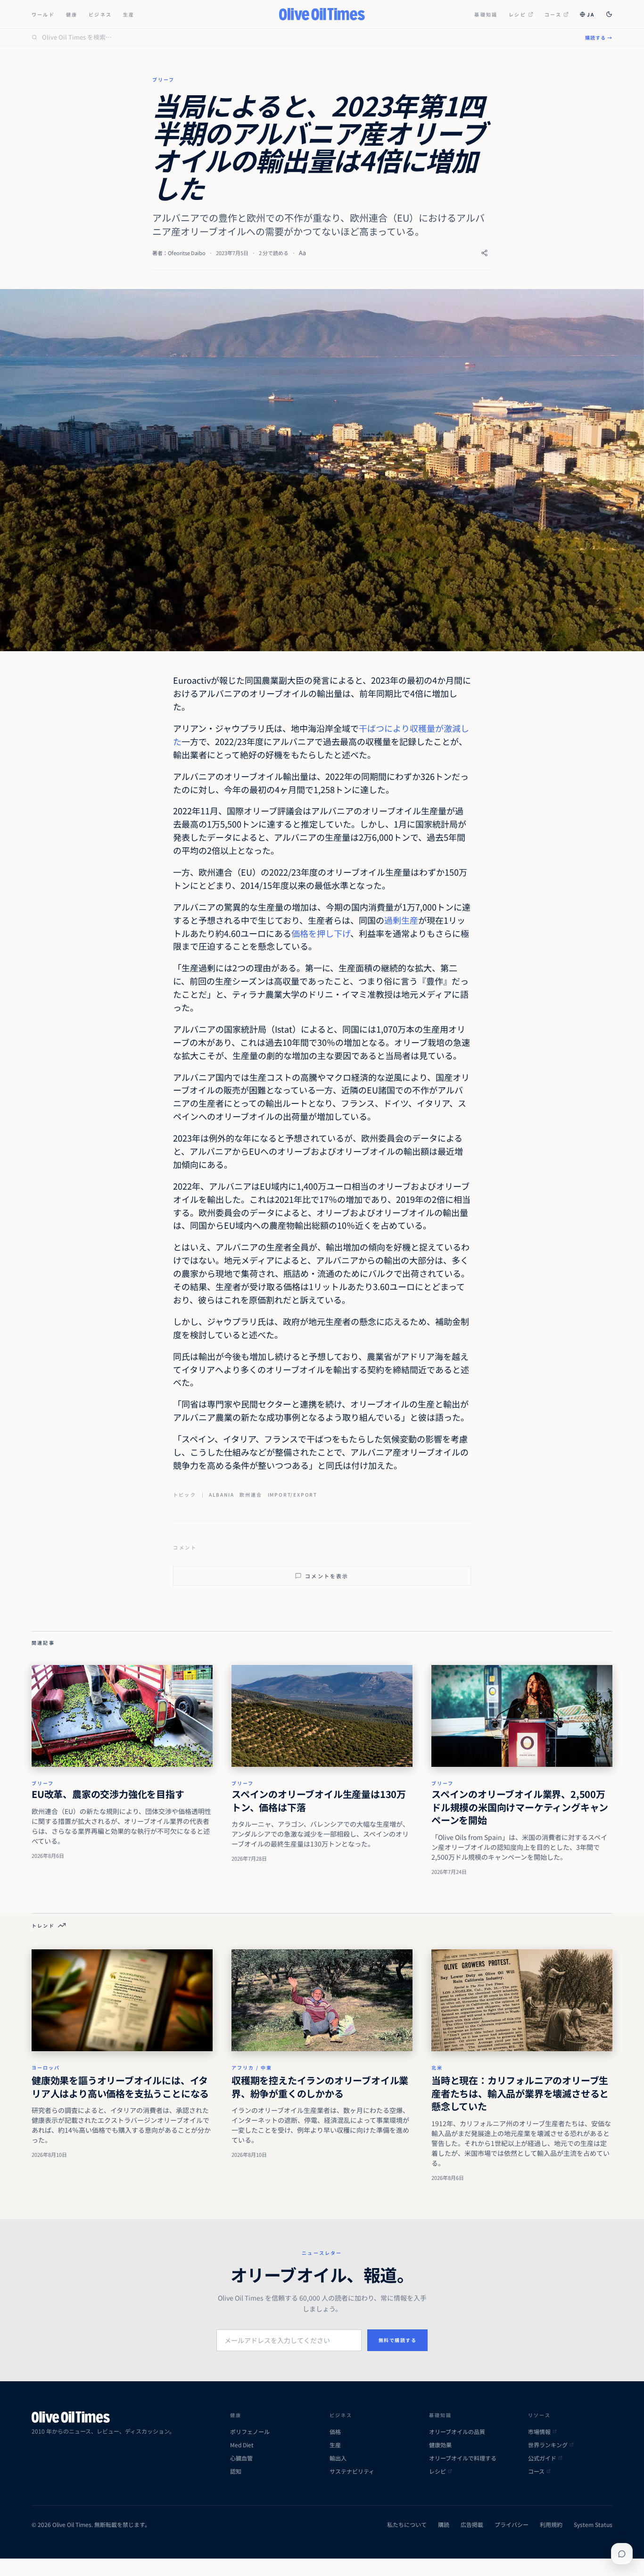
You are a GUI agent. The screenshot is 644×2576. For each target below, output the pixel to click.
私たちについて (407, 2525)
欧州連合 (251, 1495)
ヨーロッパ (46, 2067)
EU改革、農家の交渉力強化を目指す (108, 1794)
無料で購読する (398, 2340)
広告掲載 (472, 2525)
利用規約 (551, 2525)
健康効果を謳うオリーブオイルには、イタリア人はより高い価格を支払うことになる (120, 2087)
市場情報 (539, 2432)
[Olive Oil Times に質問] (622, 2554)
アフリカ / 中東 (252, 2067)
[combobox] (308, 37)
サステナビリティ (352, 2471)
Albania (222, 1495)
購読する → (599, 37)
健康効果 (440, 2445)
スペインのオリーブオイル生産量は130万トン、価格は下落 (319, 1801)
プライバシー (512, 2525)
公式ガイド (542, 2458)
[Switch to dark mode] (609, 14)
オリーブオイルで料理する (463, 2458)
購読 (444, 2525)
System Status (593, 2525)
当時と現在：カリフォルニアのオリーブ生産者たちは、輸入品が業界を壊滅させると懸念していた (520, 2093)
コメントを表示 (327, 1576)
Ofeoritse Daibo (187, 253)
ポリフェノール (250, 2432)
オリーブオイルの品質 (457, 2432)
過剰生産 (401, 920)
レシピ (517, 14)
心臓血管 (241, 2458)
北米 (437, 2067)
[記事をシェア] (484, 253)
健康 (72, 14)
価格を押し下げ (321, 933)
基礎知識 (486, 14)
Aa (302, 253)
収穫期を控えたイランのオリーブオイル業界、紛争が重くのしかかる (320, 2087)
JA (591, 14)
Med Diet (242, 2445)
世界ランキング (548, 2445)
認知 (236, 2471)
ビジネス (100, 14)
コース (553, 14)
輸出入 (338, 2458)
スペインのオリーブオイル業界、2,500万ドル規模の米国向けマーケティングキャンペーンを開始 (520, 1807)
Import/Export (293, 1495)
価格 (335, 2432)
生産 (129, 14)
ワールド (43, 14)
